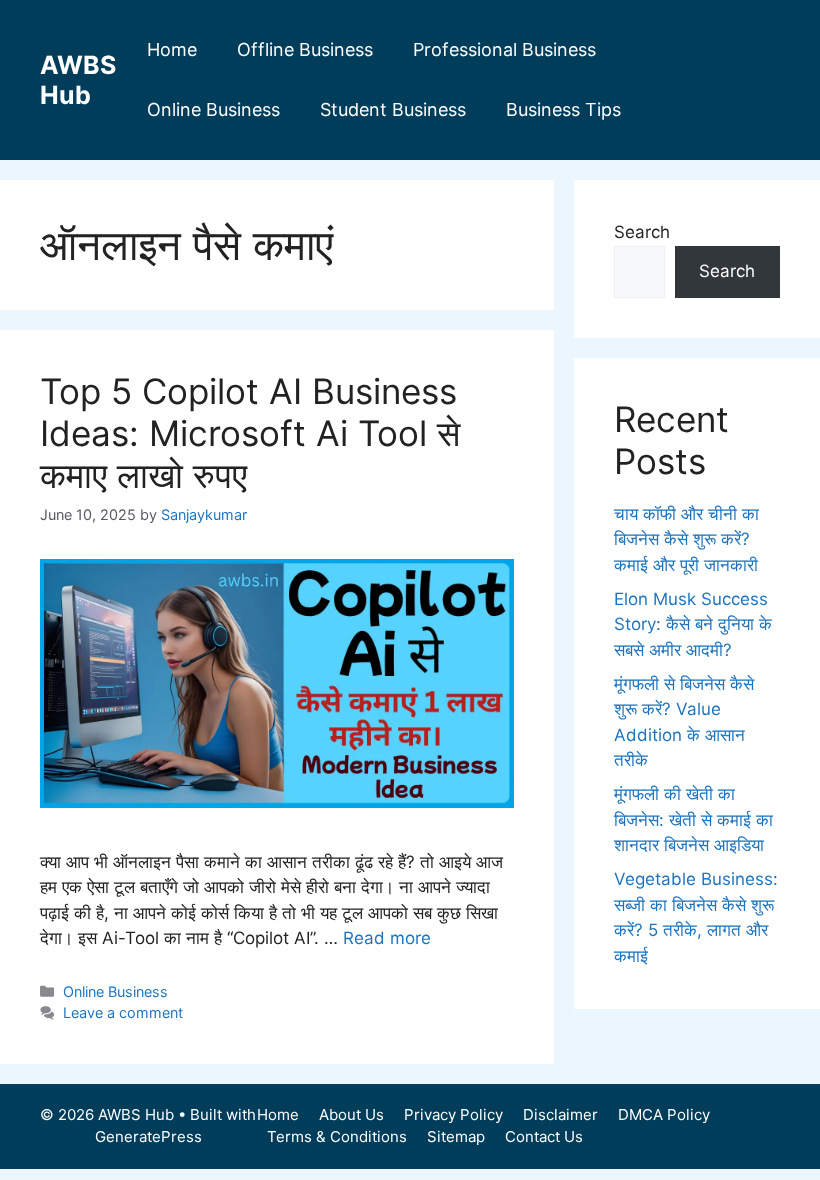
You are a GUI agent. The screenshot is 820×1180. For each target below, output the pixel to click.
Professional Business (504, 49)
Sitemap (456, 1136)
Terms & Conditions (337, 1136)
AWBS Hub (78, 80)
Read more (387, 938)
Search (642, 232)
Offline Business (305, 49)
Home (172, 49)
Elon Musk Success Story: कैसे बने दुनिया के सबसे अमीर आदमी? (693, 624)
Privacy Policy (453, 1114)
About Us (351, 1114)
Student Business (393, 109)
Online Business (213, 109)
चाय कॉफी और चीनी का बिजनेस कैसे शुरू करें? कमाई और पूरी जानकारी (686, 539)
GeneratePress (148, 1136)
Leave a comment (123, 1012)
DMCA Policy (664, 1114)
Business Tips (563, 109)
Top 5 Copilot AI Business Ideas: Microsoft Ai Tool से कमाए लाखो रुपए (250, 433)
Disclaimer (560, 1114)
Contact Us (544, 1136)
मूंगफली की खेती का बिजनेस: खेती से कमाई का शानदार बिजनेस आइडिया (693, 819)
